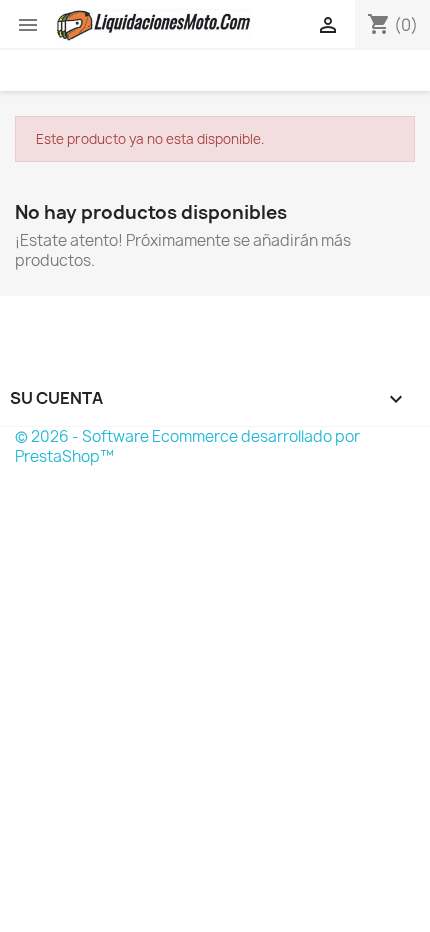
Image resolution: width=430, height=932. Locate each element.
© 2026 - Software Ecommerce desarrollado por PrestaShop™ (187, 446)
